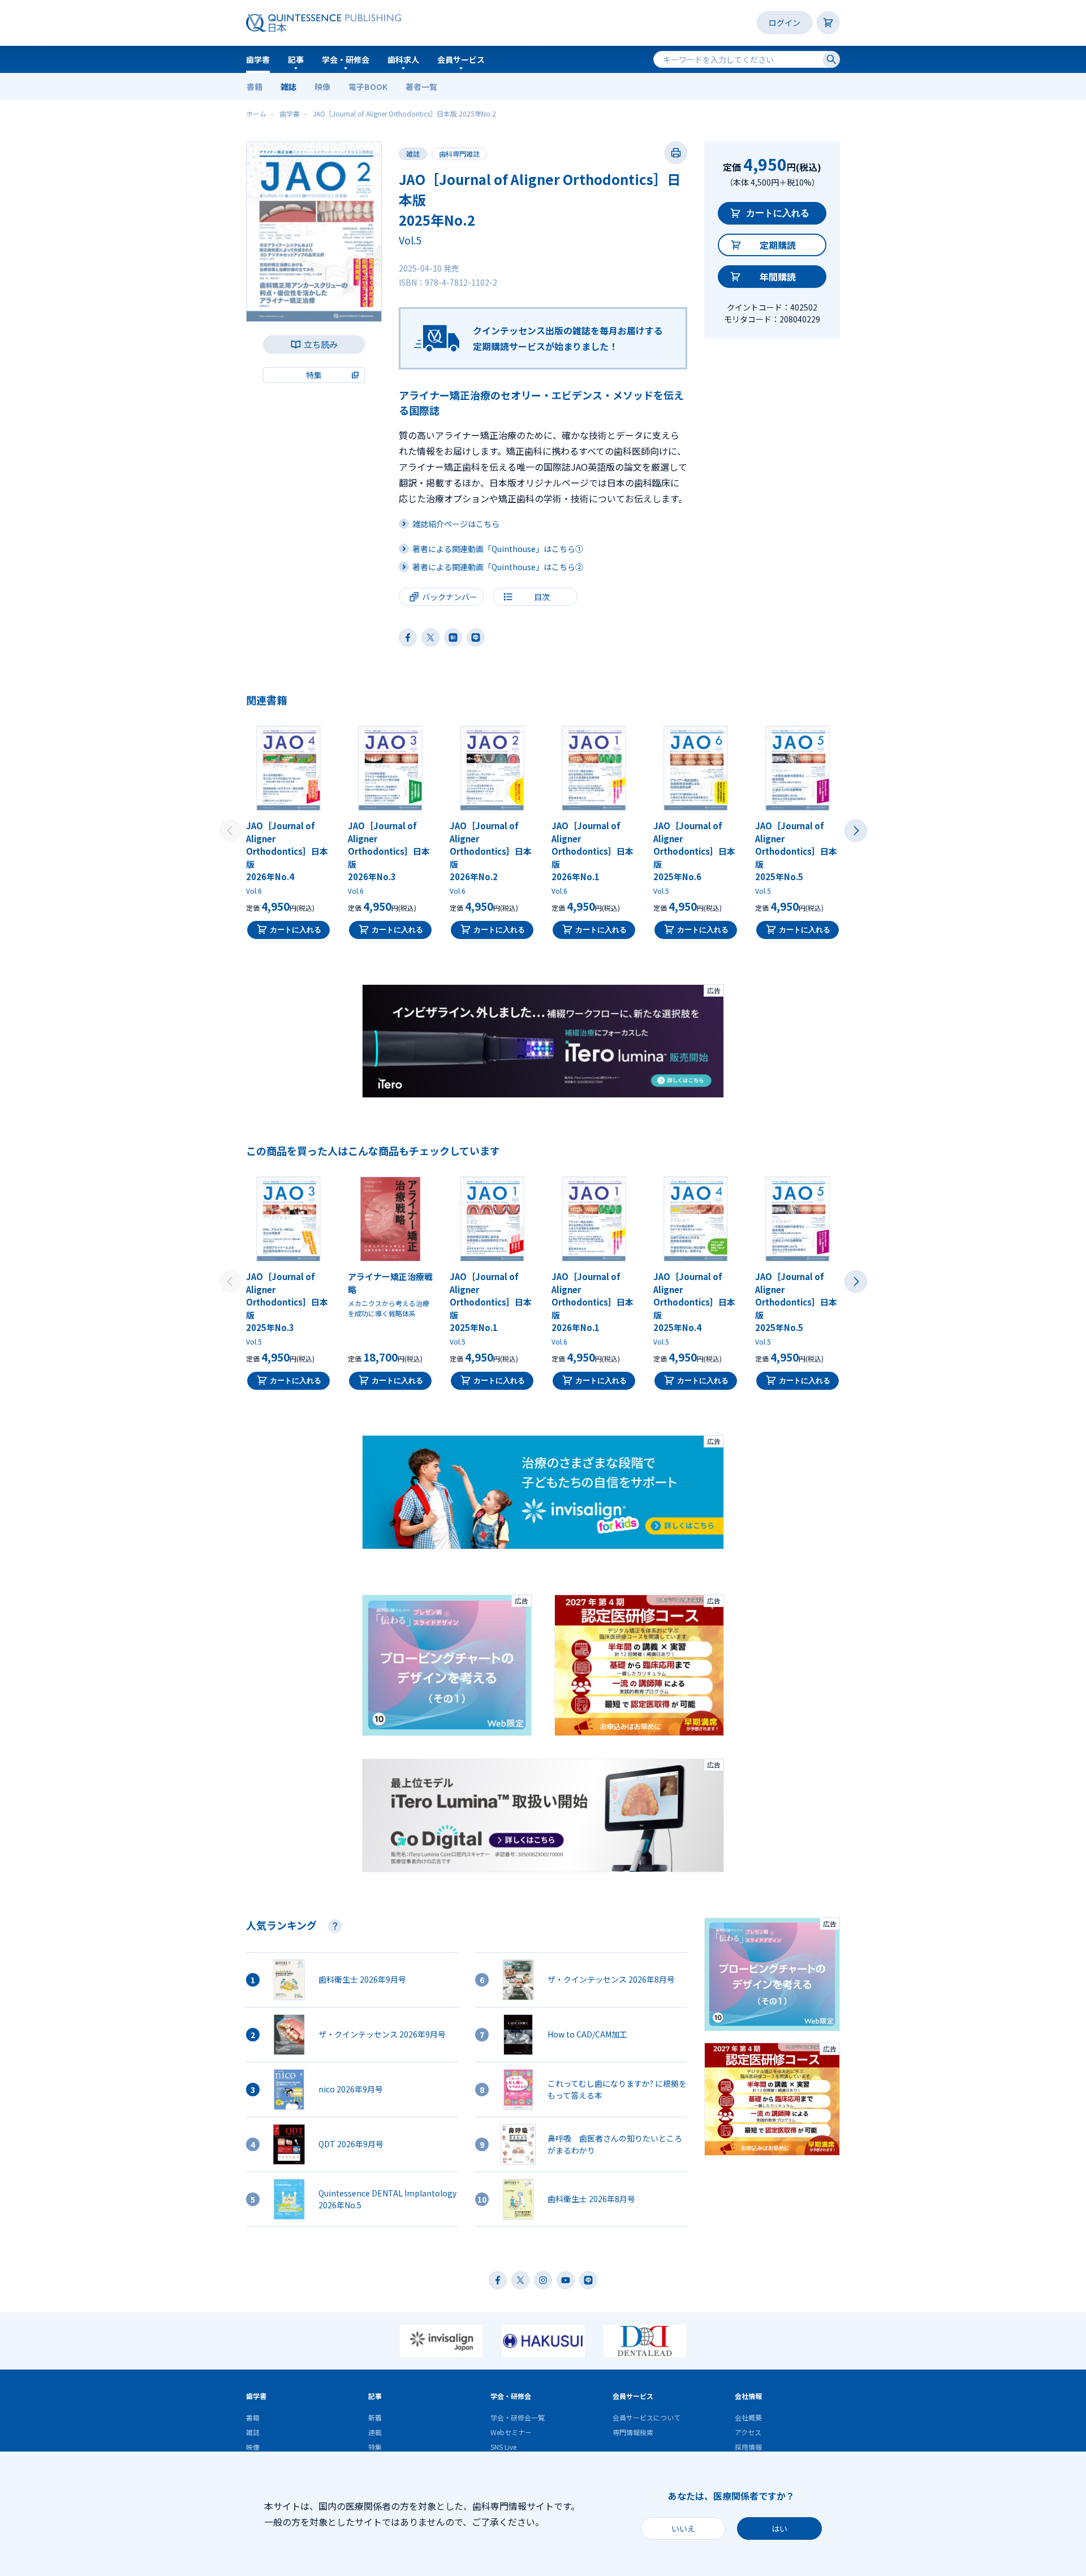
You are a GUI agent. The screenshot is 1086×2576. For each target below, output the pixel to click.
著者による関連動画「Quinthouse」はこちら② (498, 567)
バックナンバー (450, 597)
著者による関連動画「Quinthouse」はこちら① (498, 549)
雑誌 (288, 87)
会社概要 (748, 2417)
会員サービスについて (647, 2417)
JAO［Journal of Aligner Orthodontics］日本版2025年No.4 (694, 1302)
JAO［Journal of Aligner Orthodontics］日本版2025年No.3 (287, 1302)
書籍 (255, 87)
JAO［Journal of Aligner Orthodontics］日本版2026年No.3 (389, 851)
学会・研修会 (346, 59)
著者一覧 (421, 87)
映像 (322, 87)
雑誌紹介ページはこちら (456, 524)
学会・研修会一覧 (518, 2417)
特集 (375, 2447)
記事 (296, 59)
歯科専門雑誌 (459, 154)
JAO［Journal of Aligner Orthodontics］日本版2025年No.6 (694, 851)
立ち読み (321, 344)
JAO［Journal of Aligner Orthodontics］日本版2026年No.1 (592, 851)
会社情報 (748, 2396)
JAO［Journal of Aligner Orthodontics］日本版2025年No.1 (491, 1302)
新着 (375, 2417)
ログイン (785, 23)
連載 (375, 2432)
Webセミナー (511, 2432)
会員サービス (461, 59)
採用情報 (748, 2447)
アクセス (748, 2432)
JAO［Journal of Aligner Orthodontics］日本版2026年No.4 (287, 851)
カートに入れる (778, 213)
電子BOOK (368, 87)
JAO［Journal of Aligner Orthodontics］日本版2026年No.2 (491, 851)
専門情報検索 (633, 2432)
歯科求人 (403, 59)
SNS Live (503, 2447)
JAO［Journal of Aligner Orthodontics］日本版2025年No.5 (796, 851)
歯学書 (258, 59)
